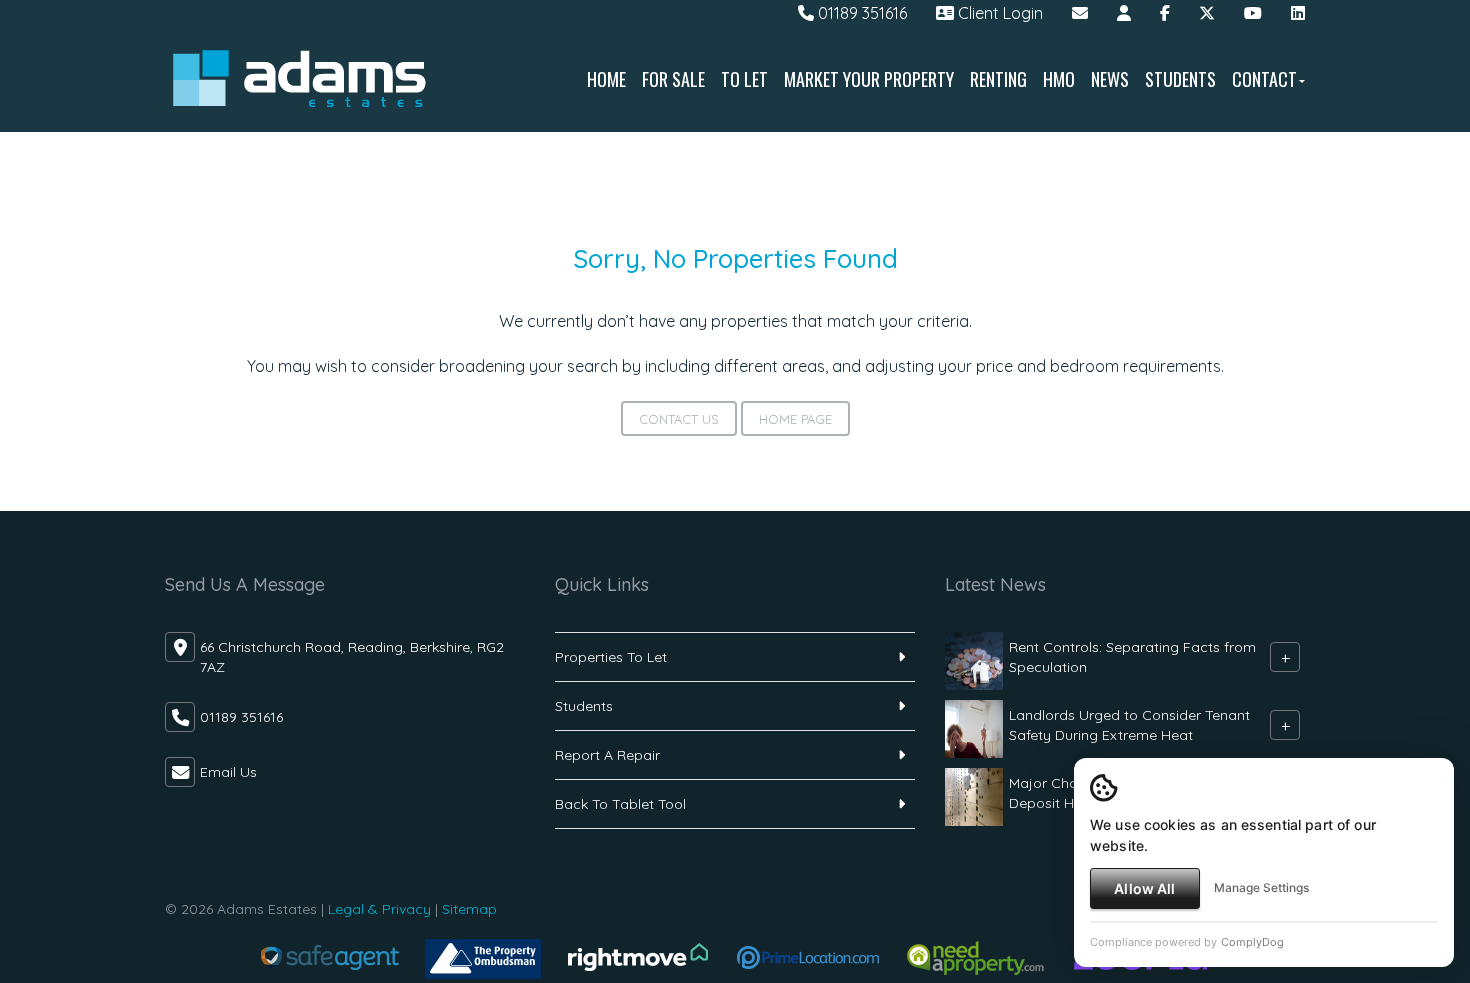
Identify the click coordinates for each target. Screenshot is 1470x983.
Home (606, 79)
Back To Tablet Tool (620, 804)
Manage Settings (1261, 887)
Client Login (998, 13)
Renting (998, 79)
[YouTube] (1253, 13)
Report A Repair (607, 755)
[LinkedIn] (1298, 13)
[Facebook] (1165, 13)
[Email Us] (1080, 13)
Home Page (795, 419)
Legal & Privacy (379, 909)
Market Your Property (869, 79)
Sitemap (469, 909)
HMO (1059, 79)
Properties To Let (611, 657)
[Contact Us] (1124, 13)
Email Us (228, 772)
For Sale (673, 79)
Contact (1264, 79)
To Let (744, 79)
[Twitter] (1207, 13)
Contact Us (679, 419)
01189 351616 (860, 13)
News (1110, 79)
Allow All (1144, 888)
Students (1180, 79)
